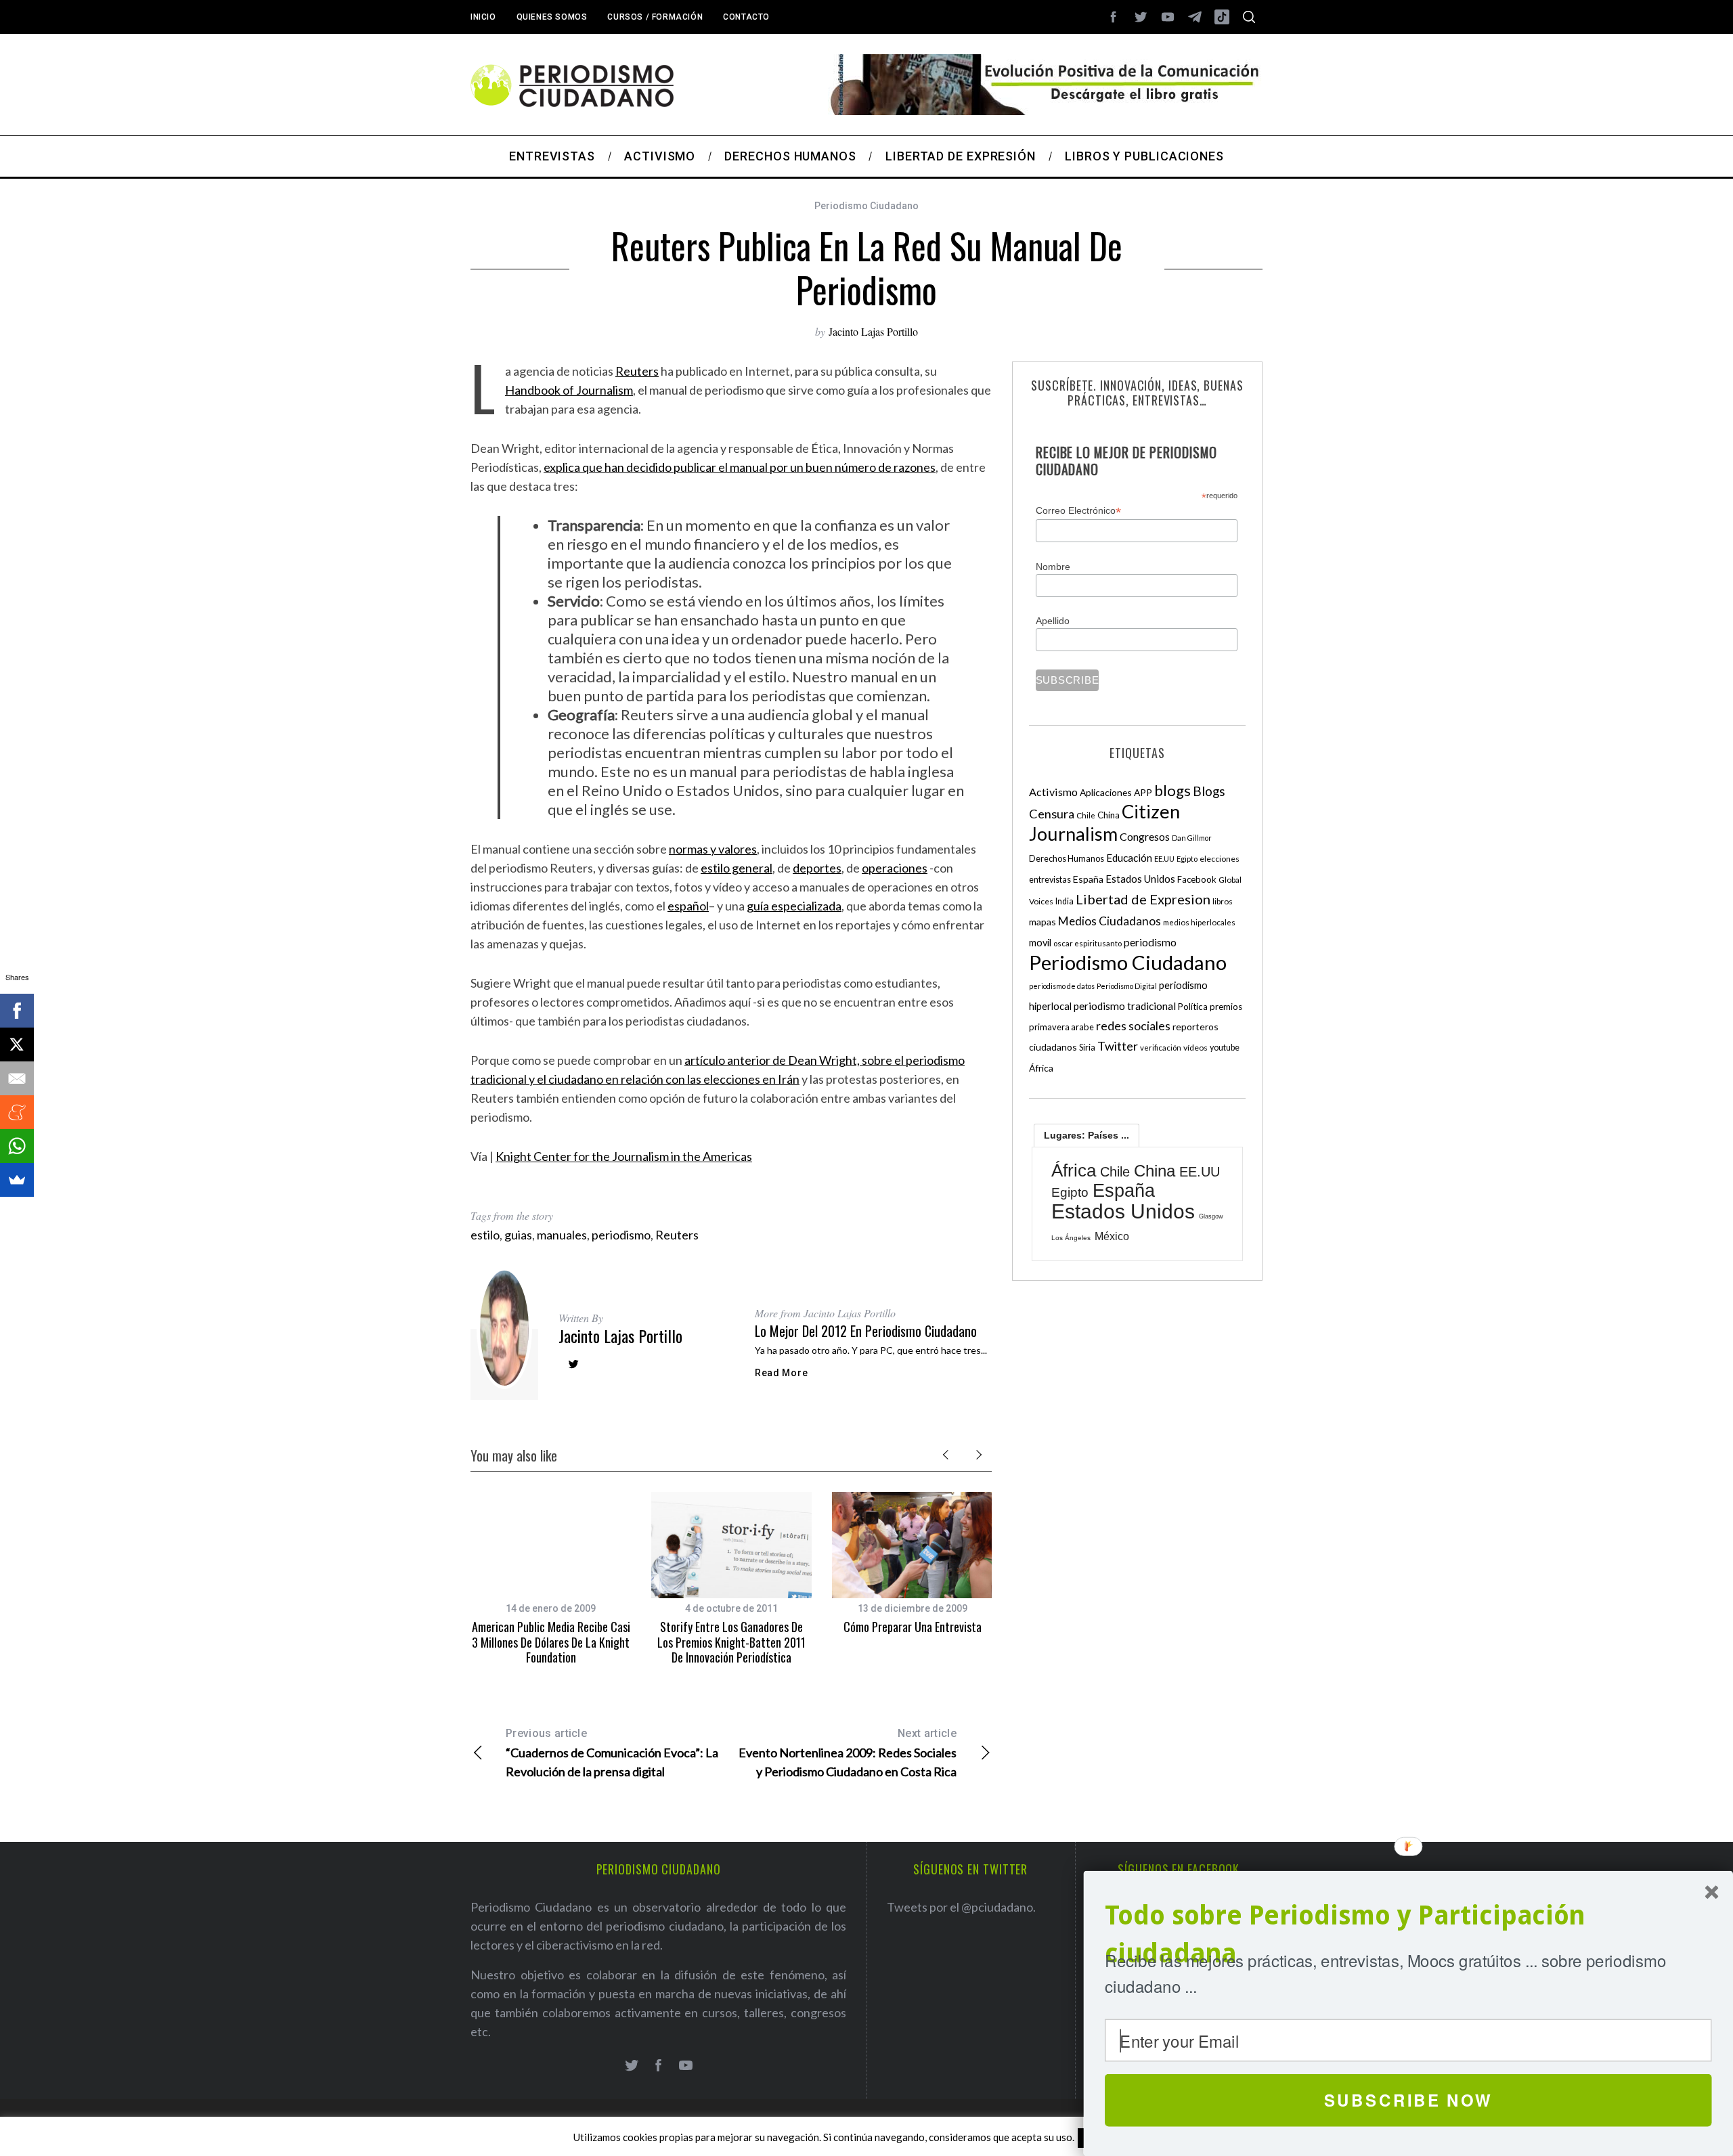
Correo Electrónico (1078, 511)
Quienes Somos (552, 17)
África (1041, 1068)
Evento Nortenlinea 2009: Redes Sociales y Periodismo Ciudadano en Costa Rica (848, 1753)
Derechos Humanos (1067, 859)
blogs (1172, 790)
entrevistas (1050, 880)
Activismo (1053, 792)
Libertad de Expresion (1143, 899)
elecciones (1220, 859)
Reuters (637, 371)
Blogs (1209, 791)
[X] (17, 1044)
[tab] (1087, 1135)
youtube (1225, 1048)
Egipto (1187, 859)
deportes (817, 868)
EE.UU (1164, 859)
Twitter (1118, 1046)
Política (1193, 1007)
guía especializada (794, 906)
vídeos (1195, 1048)
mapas (1043, 922)
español (688, 906)
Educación (1129, 858)
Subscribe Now (1408, 2100)
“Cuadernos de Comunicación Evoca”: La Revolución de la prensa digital (612, 1753)
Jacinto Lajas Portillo (873, 331)
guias (518, 1235)
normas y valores (713, 849)
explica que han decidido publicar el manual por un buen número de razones (740, 467)
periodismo (621, 1235)
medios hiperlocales (1199, 922)
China (1109, 815)
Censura (1052, 814)
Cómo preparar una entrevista (913, 1627)
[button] (1408, 1935)
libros (1223, 901)
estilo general (737, 868)
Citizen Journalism (1104, 822)
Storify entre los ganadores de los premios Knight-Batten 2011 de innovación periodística (731, 1642)
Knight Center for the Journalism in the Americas (624, 1156)
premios (1226, 1007)
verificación (1161, 1048)
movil (1040, 943)
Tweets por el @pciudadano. (961, 1907)
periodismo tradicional (1125, 1006)
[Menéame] (17, 1112)
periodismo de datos (1062, 986)
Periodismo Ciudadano (866, 206)
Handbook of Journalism (569, 390)
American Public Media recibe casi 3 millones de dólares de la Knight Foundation (551, 1642)
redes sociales (1133, 1026)
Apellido (1053, 621)
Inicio (483, 17)
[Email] (17, 1078)
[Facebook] (17, 1011)
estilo (485, 1235)
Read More (781, 1373)
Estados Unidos (1140, 879)
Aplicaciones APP (1116, 792)
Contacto (746, 17)
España (1088, 879)
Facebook (1197, 879)
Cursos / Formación (655, 17)
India (1065, 901)
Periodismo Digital (1127, 986)
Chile (1086, 815)
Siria (1087, 1047)
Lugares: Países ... (1087, 1135)
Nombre (1053, 567)
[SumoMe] (17, 1180)
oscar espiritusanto (1088, 943)
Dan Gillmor (1192, 838)
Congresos (1145, 836)
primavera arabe (1061, 1027)
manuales (562, 1235)
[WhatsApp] (17, 1146)
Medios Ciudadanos (1110, 921)
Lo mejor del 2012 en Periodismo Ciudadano (866, 1331)
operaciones (895, 868)
